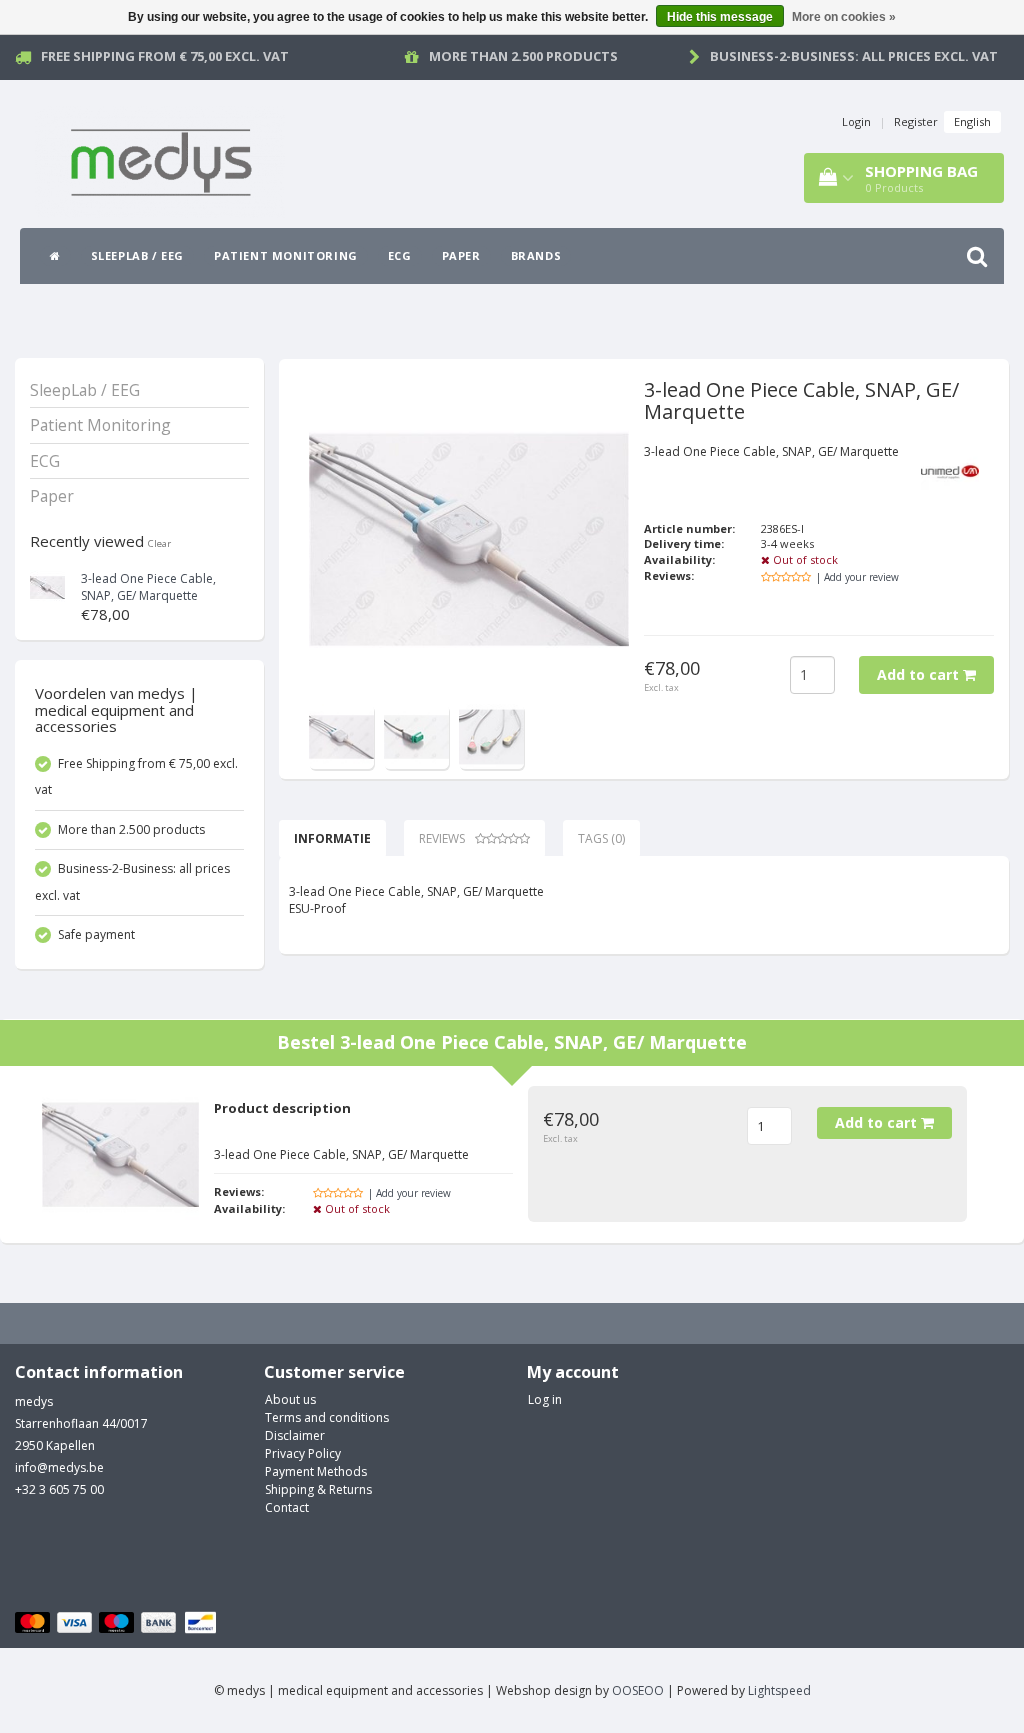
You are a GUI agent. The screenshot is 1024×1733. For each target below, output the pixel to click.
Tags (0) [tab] (601, 838)
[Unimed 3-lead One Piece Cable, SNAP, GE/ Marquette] (47, 585)
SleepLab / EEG (137, 255)
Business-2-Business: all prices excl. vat (854, 56)
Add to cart (920, 674)
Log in (545, 1399)
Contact (287, 1507)
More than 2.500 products (523, 56)
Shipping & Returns (318, 1489)
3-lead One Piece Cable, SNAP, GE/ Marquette (148, 587)
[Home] (55, 256)
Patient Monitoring (286, 255)
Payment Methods (316, 1471)
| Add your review (857, 577)
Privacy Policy (303, 1453)
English (972, 121)
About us (290, 1399)
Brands (536, 255)
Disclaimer (295, 1435)
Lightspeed (779, 1690)
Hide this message (720, 17)
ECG (400, 255)
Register (916, 121)
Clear (159, 543)
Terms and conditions (327, 1417)
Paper (461, 255)
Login (856, 121)
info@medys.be (59, 1467)
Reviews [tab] (442, 838)
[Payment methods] (118, 1623)
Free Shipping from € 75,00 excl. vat (165, 56)
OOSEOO (638, 1690)
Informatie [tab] (332, 838)
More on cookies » (844, 17)
